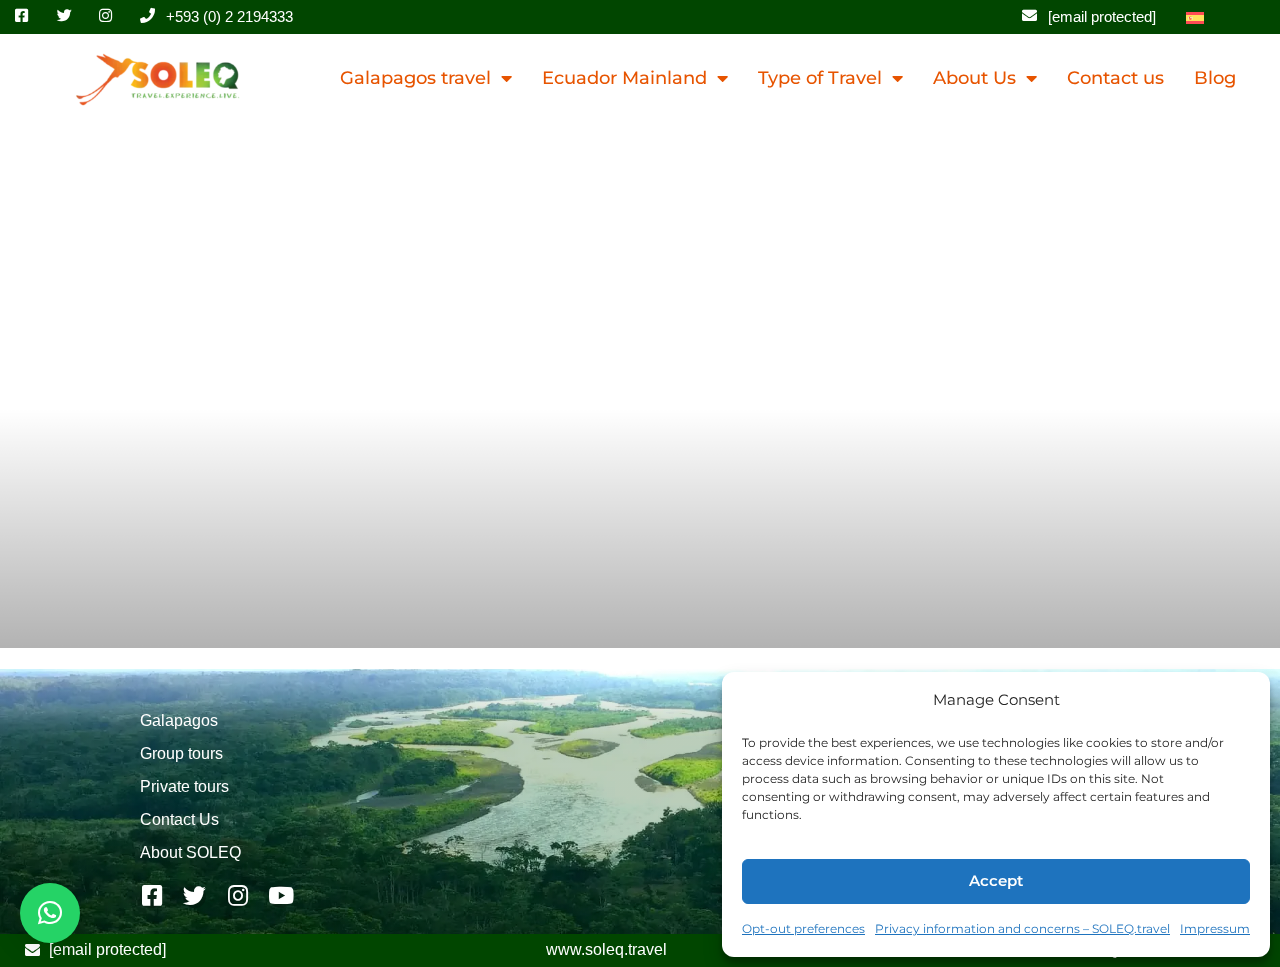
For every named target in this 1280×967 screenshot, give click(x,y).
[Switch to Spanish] (1195, 17)
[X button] (70, 16)
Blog (1215, 78)
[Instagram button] (112, 16)
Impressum (1215, 928)
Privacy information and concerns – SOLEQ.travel (1022, 928)
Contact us (1115, 78)
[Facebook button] (28, 16)
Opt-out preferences (803, 928)
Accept (996, 880)
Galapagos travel (415, 78)
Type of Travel (820, 78)
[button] (50, 913)
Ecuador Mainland (624, 78)
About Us (974, 78)
